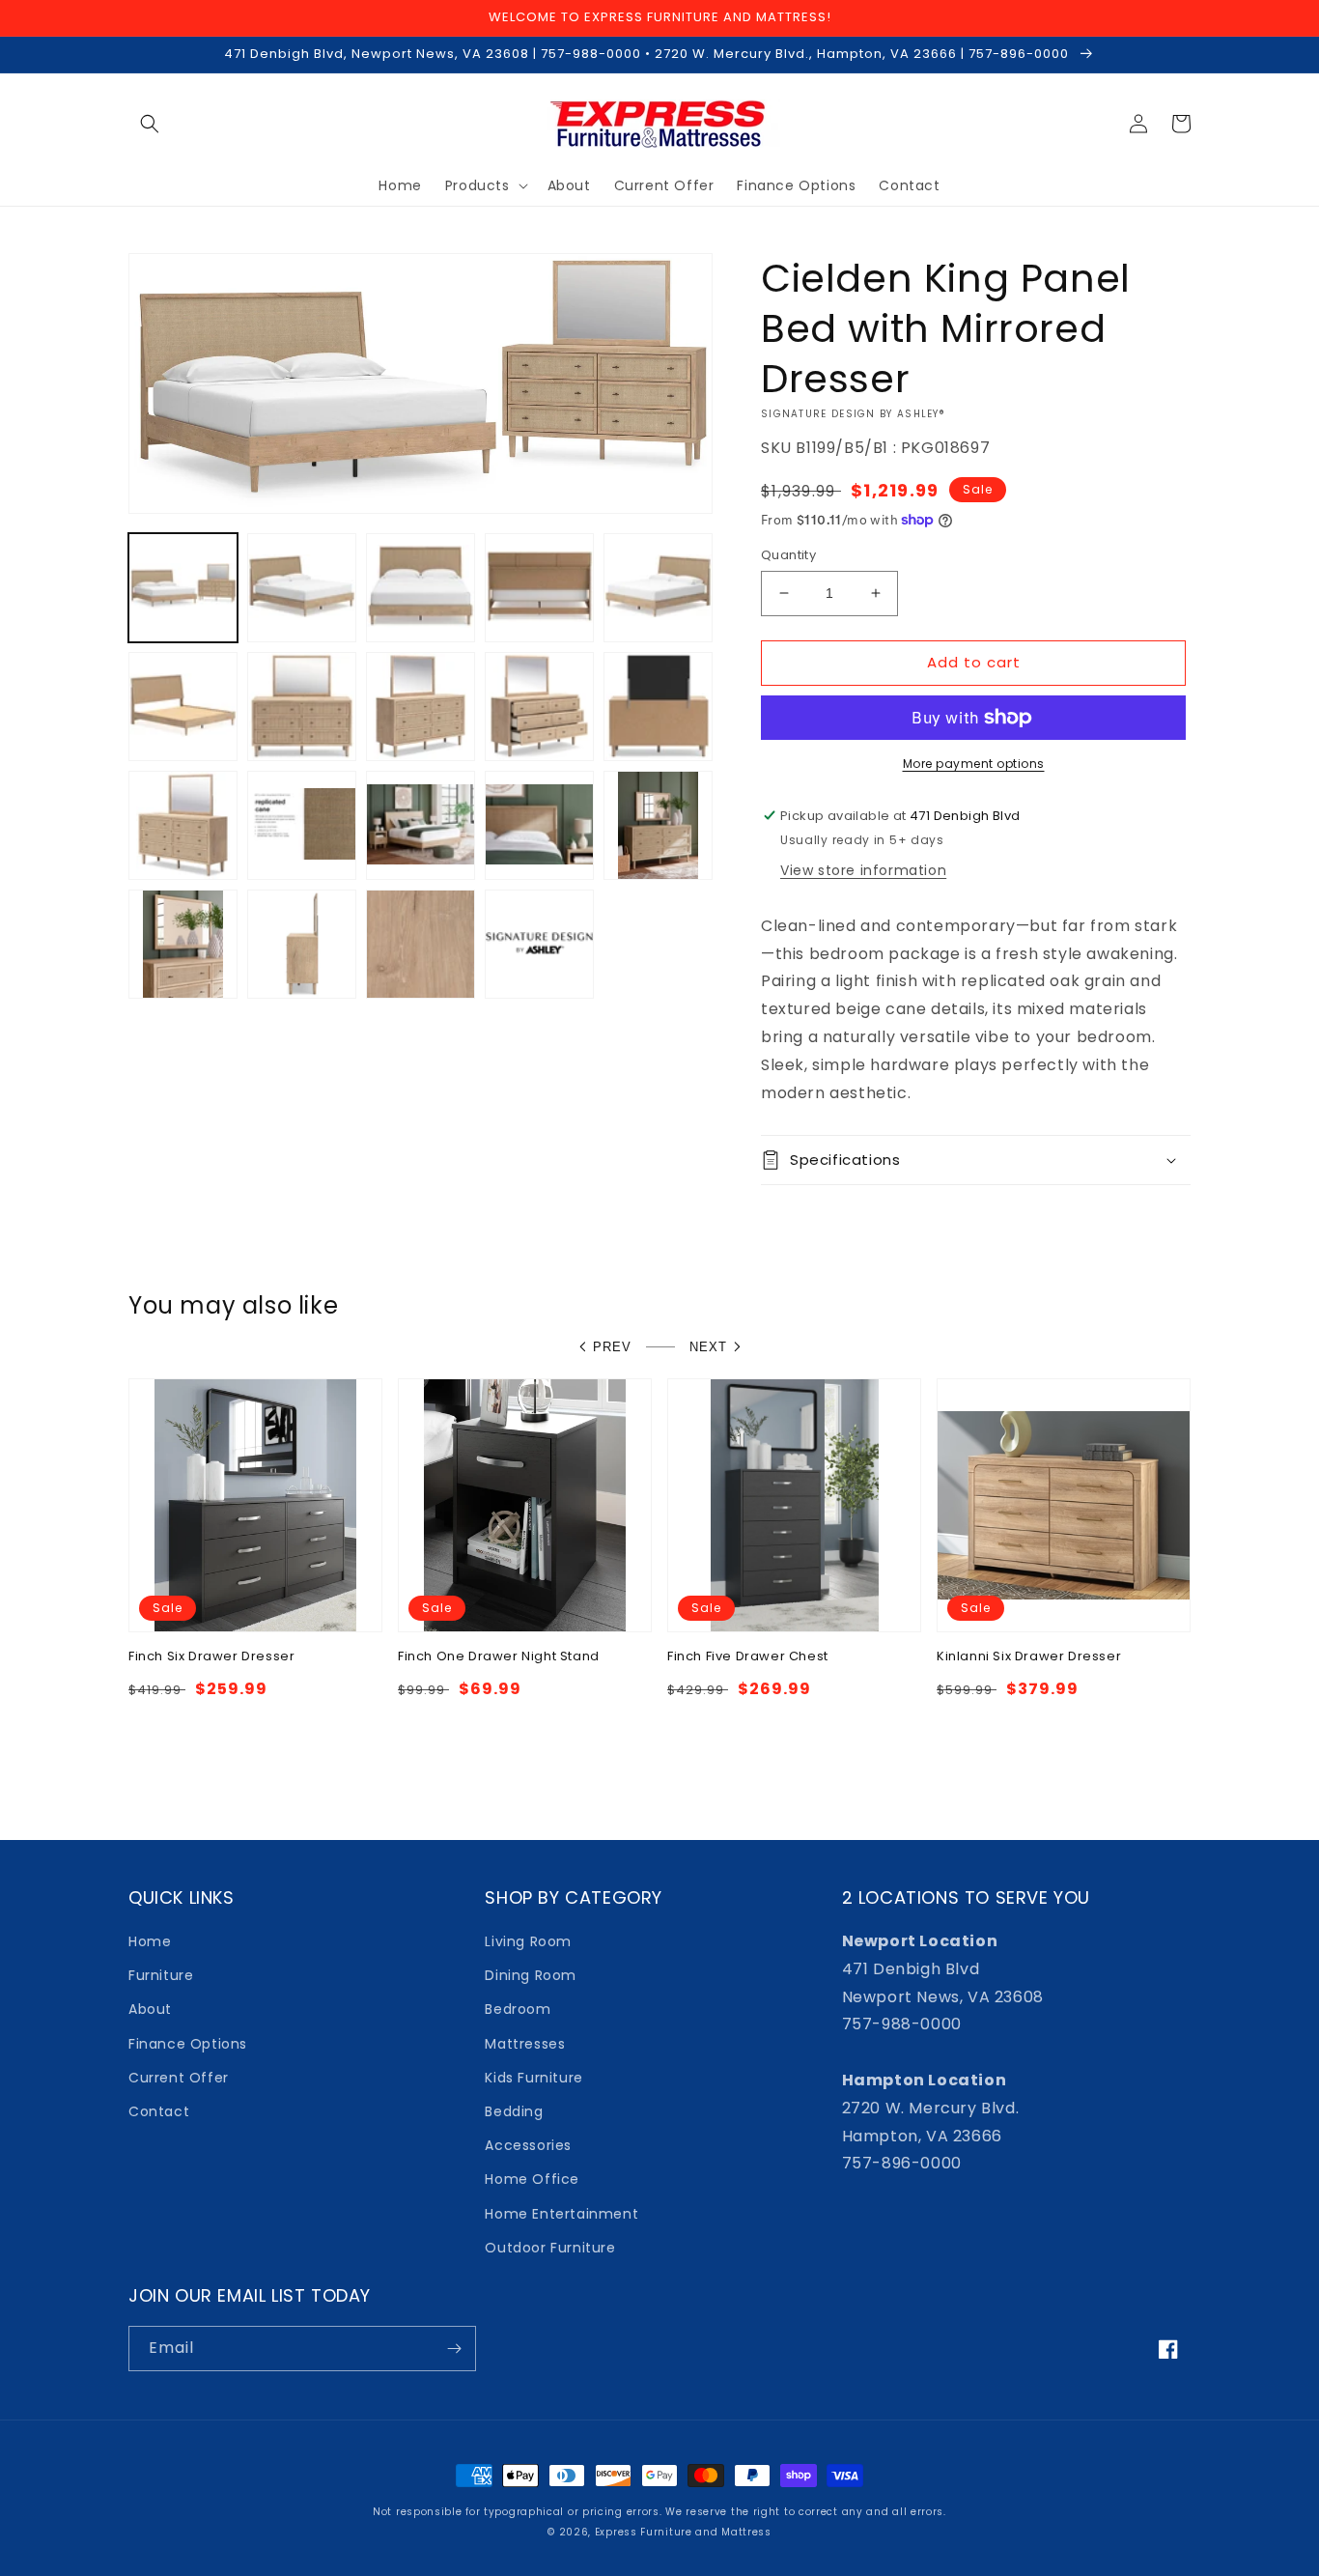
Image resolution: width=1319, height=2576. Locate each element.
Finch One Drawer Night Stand (499, 1657)
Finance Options (188, 2044)
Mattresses (525, 2044)
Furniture (161, 1975)
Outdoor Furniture (550, 2248)
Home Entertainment (561, 2214)
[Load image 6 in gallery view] (183, 707)
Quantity (788, 555)
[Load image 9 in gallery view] (539, 707)
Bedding (514, 2111)
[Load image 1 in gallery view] (183, 588)
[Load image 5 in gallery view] (658, 588)
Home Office (532, 2179)
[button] (150, 124)
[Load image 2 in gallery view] (302, 588)
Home (150, 1941)
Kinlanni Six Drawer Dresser (1029, 1657)
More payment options (974, 764)
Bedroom (518, 2009)
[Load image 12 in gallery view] (302, 825)
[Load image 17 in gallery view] (302, 944)
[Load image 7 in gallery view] (302, 707)
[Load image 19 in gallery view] (539, 944)
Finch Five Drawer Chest (748, 1657)
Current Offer (179, 2078)
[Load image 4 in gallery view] (539, 588)
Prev (612, 1347)
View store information (863, 870)
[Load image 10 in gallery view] (658, 707)
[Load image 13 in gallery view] (421, 825)
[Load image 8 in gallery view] (421, 707)
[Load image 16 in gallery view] (183, 944)
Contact (159, 2111)
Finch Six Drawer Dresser (211, 1657)
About (150, 2009)
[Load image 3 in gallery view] (421, 588)
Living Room (528, 1941)
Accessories (528, 2145)
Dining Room (531, 1975)
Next (708, 1347)
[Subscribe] (454, 2349)
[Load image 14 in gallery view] (539, 825)
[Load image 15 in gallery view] (658, 825)
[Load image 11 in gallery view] (183, 825)
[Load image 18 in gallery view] (421, 944)
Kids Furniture (533, 2078)
